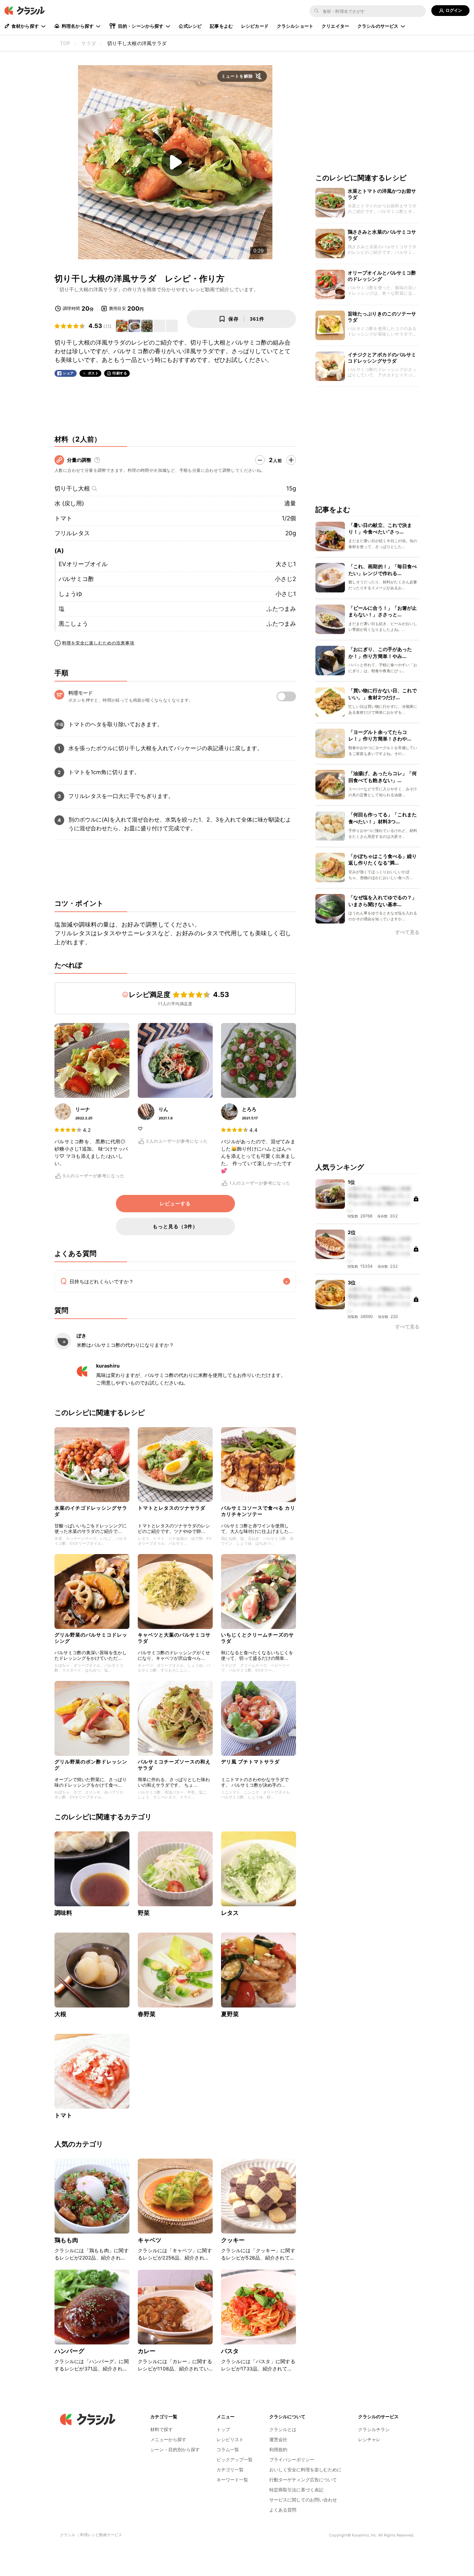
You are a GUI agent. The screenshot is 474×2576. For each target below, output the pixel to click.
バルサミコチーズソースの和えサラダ (174, 1765)
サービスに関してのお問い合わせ (303, 2500)
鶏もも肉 (66, 2240)
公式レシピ (190, 26)
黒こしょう (73, 624)
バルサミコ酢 (76, 579)
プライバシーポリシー (292, 2460)
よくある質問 (283, 2510)
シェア (68, 373)
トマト (63, 518)
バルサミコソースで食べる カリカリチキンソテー (258, 1511)
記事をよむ (221, 26)
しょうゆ (70, 594)
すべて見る (407, 932)
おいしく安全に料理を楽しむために (305, 2470)
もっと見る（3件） (175, 1226)
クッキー (233, 2240)
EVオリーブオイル (83, 564)
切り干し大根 (72, 488)
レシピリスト (230, 2439)
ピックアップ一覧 (235, 2460)
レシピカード (255, 26)
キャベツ (150, 2240)
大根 (60, 2014)
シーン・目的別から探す (175, 2449)
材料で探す (162, 2429)
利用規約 (278, 2449)
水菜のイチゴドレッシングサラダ (91, 1511)
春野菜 (147, 2014)
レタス (230, 1913)
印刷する (120, 373)
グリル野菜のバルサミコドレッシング (91, 1638)
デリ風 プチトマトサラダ (250, 1762)
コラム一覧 (228, 2449)
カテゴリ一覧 (230, 2470)
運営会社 (278, 2439)
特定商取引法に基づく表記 (296, 2490)
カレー (147, 2351)
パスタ (230, 2351)
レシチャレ (369, 2439)
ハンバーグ (69, 2351)
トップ (223, 2429)
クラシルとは (283, 2429)
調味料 (63, 1913)
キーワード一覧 (232, 2480)
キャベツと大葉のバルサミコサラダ (174, 1638)
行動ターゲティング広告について (303, 2480)
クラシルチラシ (374, 2429)
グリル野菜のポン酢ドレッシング (91, 1765)
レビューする (175, 1204)
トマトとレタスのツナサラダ (172, 1508)
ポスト (93, 373)
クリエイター (335, 26)
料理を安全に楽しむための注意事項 (98, 643)
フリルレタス (72, 533)
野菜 (144, 1913)
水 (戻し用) (69, 503)
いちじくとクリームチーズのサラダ (257, 1638)
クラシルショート (295, 26)
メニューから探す (168, 2439)
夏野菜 (230, 2014)
